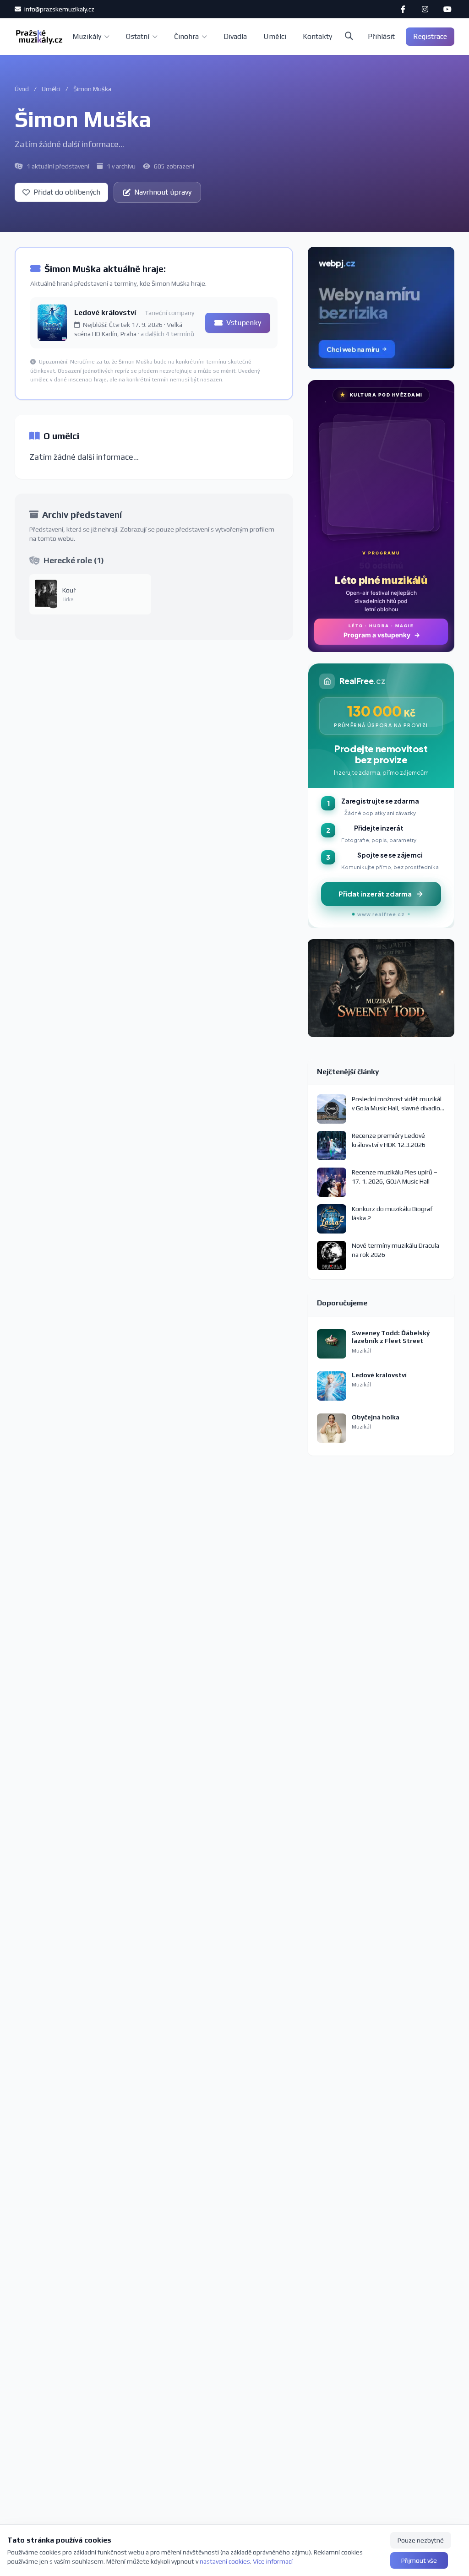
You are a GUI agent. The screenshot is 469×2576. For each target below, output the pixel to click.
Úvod (22, 89)
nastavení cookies (225, 2561)
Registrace (430, 36)
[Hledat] (349, 37)
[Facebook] (403, 9)
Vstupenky (244, 323)
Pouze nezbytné (421, 2540)
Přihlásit (381, 36)
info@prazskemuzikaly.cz (59, 9)
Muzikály (87, 36)
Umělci (275, 36)
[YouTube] (447, 9)
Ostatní (138, 36)
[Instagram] (425, 9)
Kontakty (317, 36)
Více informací (273, 2561)
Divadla (235, 36)
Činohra (186, 36)
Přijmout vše (419, 2560)
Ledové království (106, 312)
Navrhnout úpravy (163, 192)
